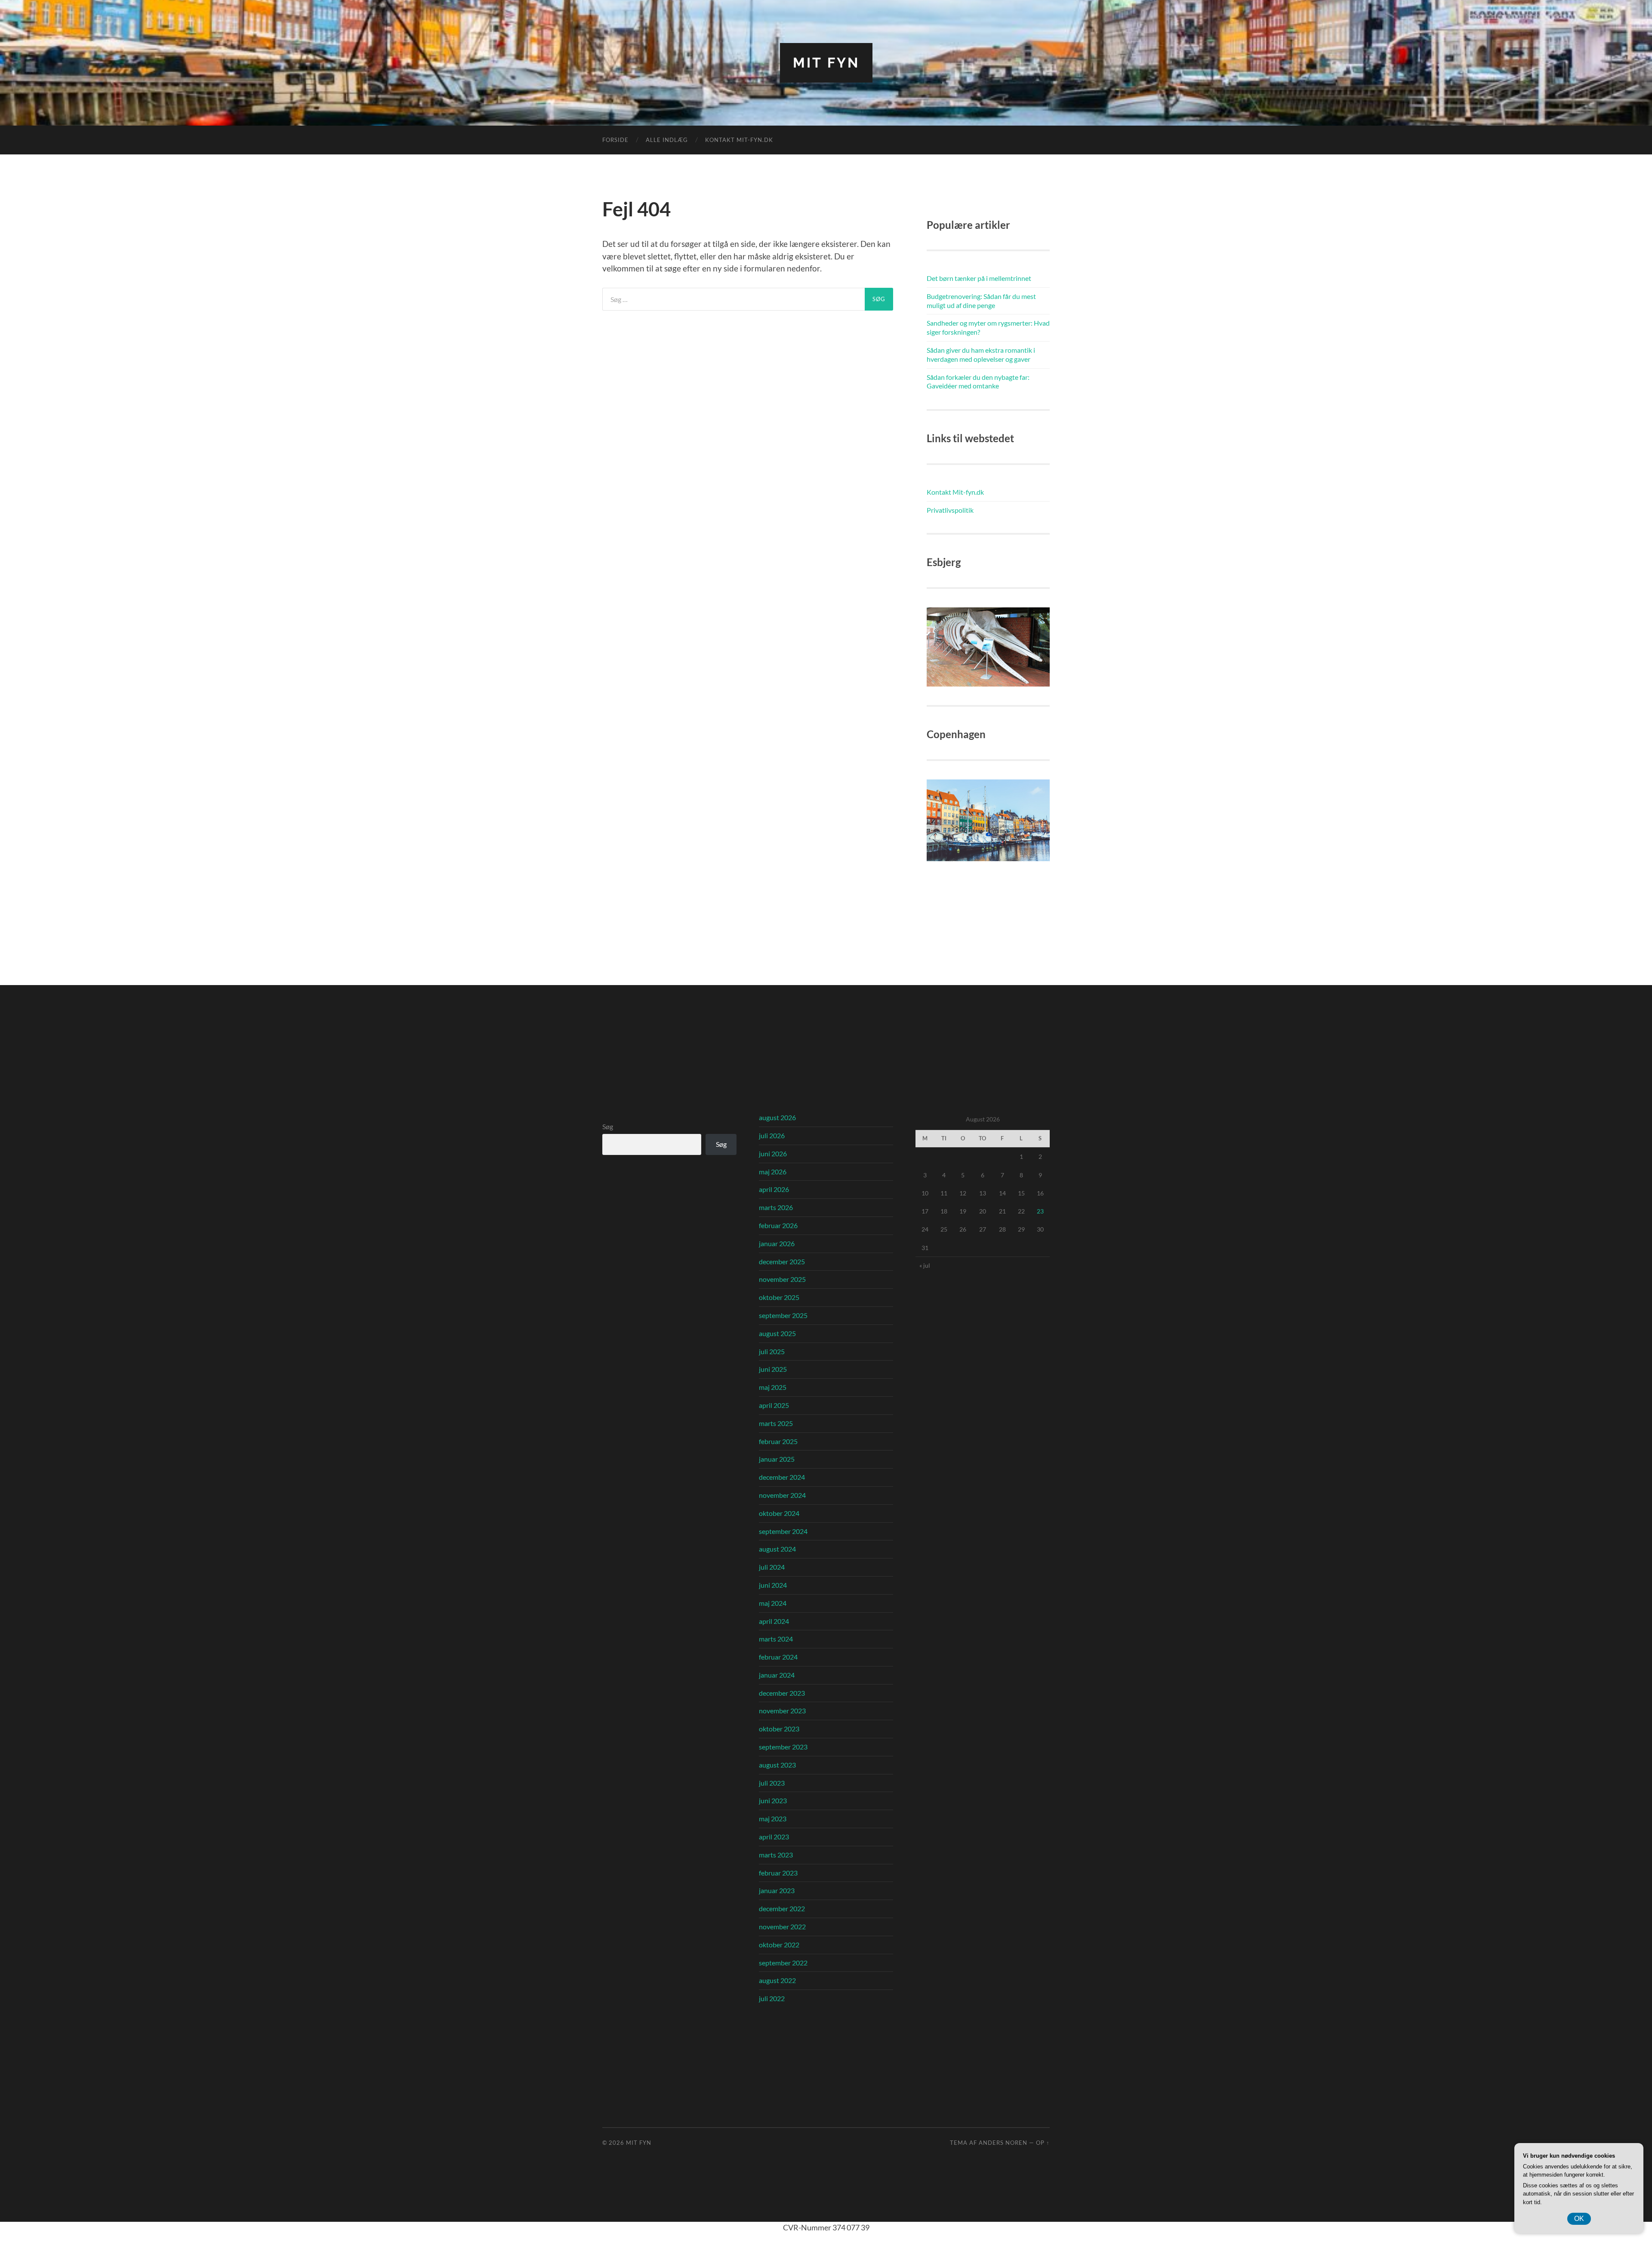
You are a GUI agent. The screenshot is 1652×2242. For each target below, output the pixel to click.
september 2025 (783, 1315)
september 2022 (783, 1963)
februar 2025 (778, 1441)
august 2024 (777, 1549)
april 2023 (774, 1837)
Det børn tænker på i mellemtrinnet (979, 278)
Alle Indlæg (667, 140)
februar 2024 (778, 1657)
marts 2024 (776, 1639)
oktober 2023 (779, 1729)
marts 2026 (776, 1207)
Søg (608, 1126)
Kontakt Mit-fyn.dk (739, 140)
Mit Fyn (826, 63)
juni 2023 (773, 1800)
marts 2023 (776, 1855)
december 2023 (782, 1693)
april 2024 (774, 1621)
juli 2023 (772, 1783)
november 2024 (782, 1495)
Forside (615, 140)
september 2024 (783, 1531)
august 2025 (777, 1333)
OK (1579, 2219)
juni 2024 (773, 1585)
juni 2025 (773, 1369)
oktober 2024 (779, 1513)
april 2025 (774, 1405)
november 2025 (782, 1279)
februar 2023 (778, 1873)
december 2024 (782, 1477)
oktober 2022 (779, 1945)
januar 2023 (777, 1890)
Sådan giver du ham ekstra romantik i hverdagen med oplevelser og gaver (981, 354)
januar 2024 (777, 1675)
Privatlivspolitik (950, 510)
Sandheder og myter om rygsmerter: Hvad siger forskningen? (988, 327)
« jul (925, 1265)
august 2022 (777, 1980)
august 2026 (777, 1117)
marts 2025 (776, 1423)
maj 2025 (773, 1387)
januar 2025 (777, 1459)
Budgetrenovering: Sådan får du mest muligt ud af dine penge (981, 301)
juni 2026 (773, 1153)
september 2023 (783, 1747)
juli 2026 (772, 1135)
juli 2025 (772, 1351)
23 (1040, 1211)
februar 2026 (778, 1225)
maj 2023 (773, 1819)
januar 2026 (777, 1243)
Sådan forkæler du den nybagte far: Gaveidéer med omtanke (978, 382)
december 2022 (782, 1908)
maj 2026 (773, 1172)
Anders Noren (1003, 2143)
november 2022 (782, 1926)
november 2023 (782, 1711)
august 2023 (777, 1765)
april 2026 (774, 1189)
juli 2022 (772, 1998)
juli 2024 (772, 1567)
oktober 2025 (779, 1297)
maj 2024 (773, 1603)
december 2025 (782, 1261)
